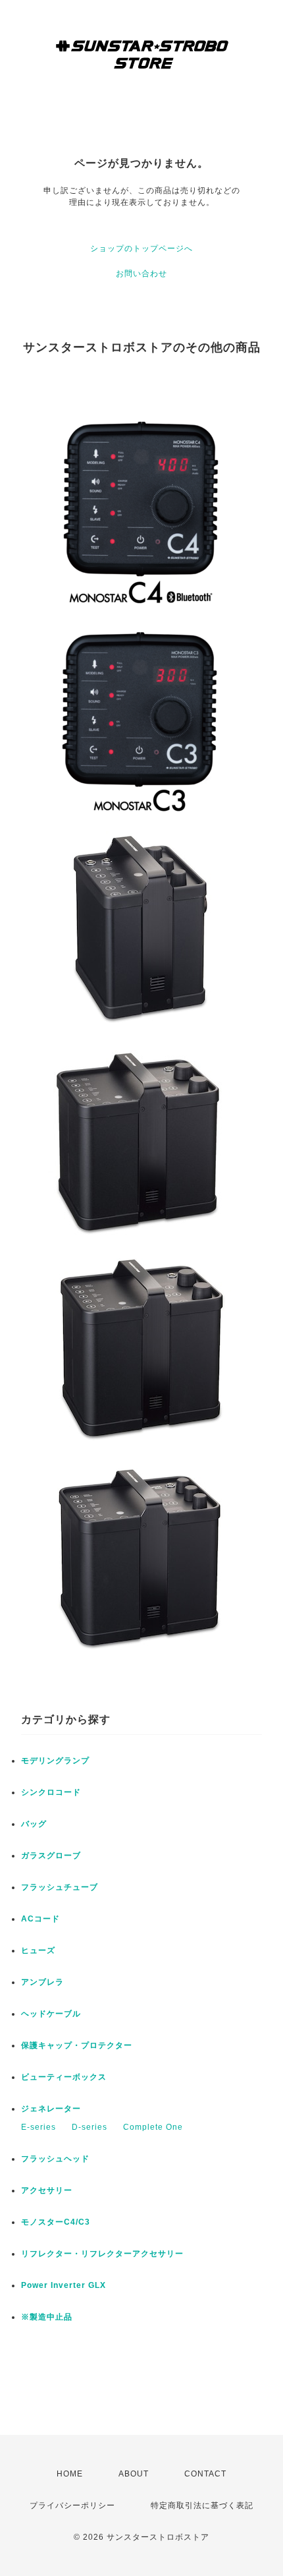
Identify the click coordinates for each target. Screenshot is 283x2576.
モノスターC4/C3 (56, 2222)
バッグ (34, 1824)
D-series (90, 2127)
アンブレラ (42, 1982)
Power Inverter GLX (64, 2285)
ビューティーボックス (64, 2077)
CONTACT (205, 2474)
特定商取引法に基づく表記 (202, 2505)
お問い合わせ (141, 274)
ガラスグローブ (51, 1856)
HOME (70, 2474)
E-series (39, 2127)
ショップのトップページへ (141, 249)
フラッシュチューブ (60, 1887)
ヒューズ (38, 1950)
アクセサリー (47, 2190)
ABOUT (134, 2474)
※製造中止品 (47, 2317)
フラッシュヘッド (55, 2159)
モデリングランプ (55, 1761)
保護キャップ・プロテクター (77, 2045)
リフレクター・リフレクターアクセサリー (102, 2254)
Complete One (153, 2127)
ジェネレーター (51, 2109)
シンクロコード (51, 1792)
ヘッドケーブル (51, 2014)
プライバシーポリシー (72, 2505)
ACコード (40, 1919)
